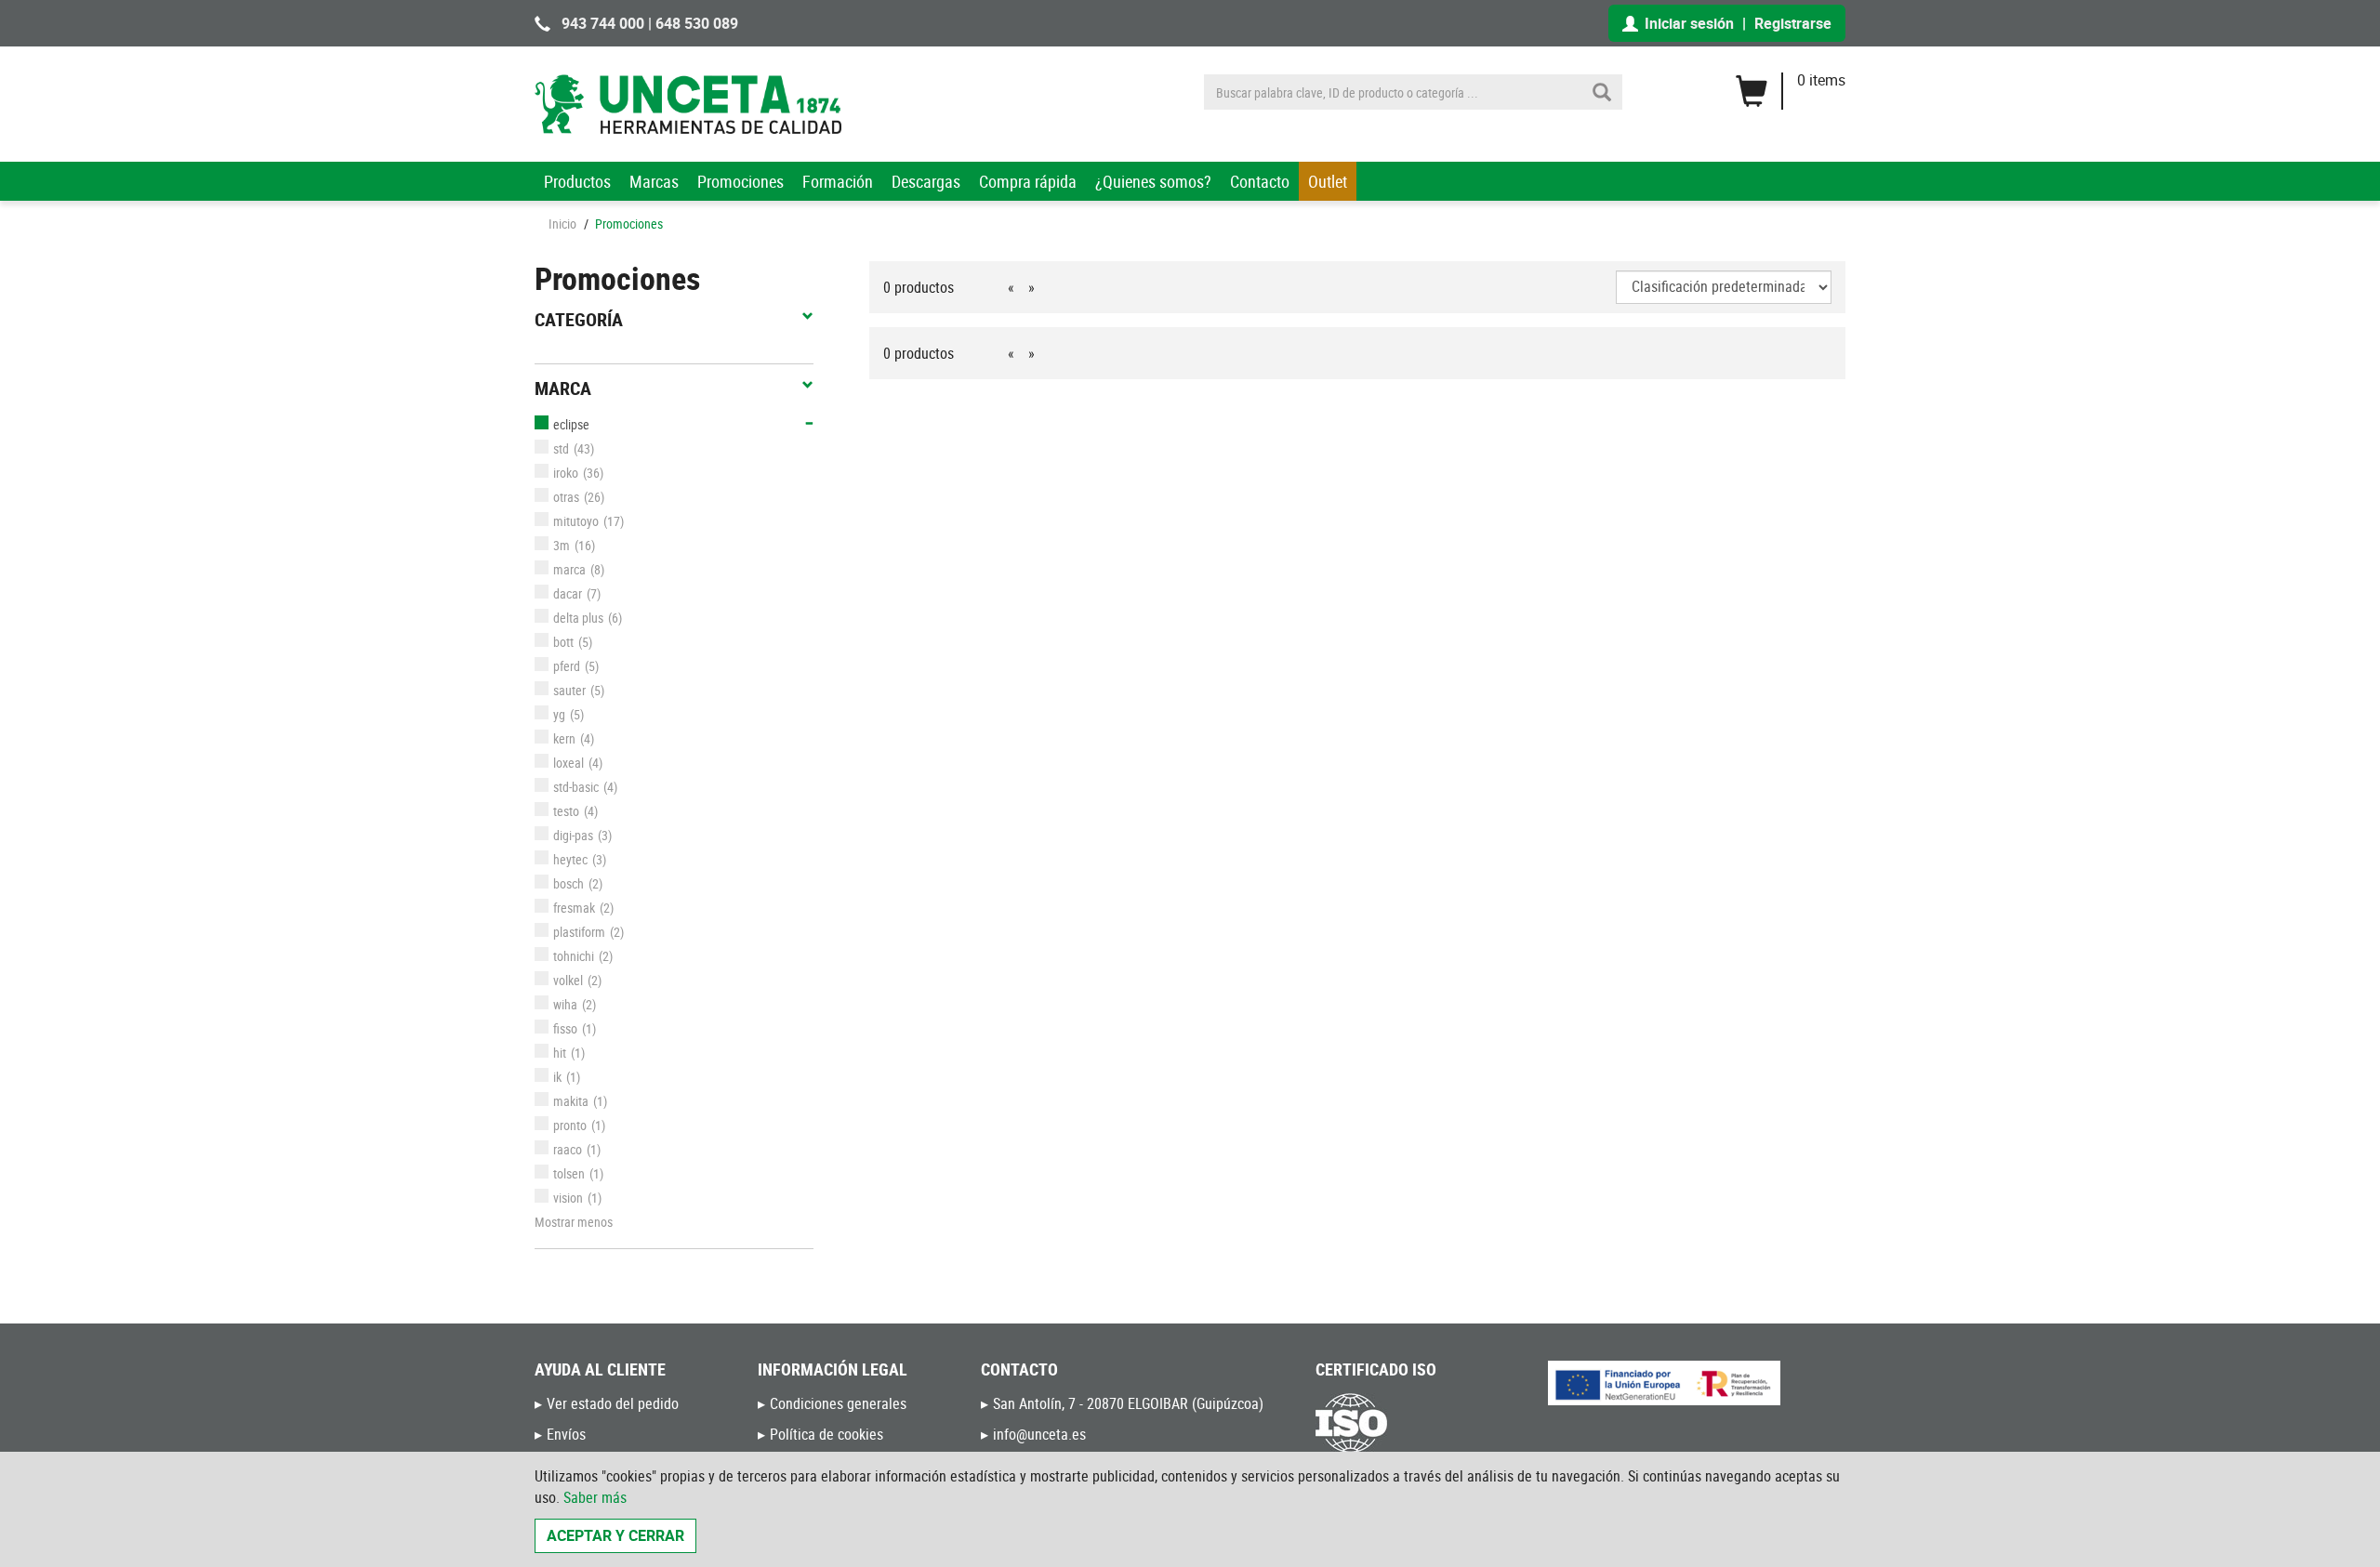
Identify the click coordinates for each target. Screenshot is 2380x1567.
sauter (569, 690)
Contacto (1260, 181)
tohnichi (574, 956)
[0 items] (1790, 85)
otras (566, 497)
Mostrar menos (574, 1222)
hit (560, 1053)
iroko (566, 473)
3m (562, 545)
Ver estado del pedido (613, 1403)
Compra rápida (1028, 181)
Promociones (740, 181)
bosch (569, 883)
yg (559, 714)
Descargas (926, 181)
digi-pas (573, 835)
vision (568, 1198)
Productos (577, 181)
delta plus (578, 618)
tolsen (569, 1173)
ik (557, 1077)
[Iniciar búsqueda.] (1602, 92)
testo (566, 811)
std (561, 448)
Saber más (595, 1497)
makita (571, 1101)
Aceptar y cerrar (615, 1535)
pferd (567, 666)
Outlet (1328, 181)
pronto (570, 1125)
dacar (568, 593)
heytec (570, 859)
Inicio (562, 224)
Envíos (566, 1434)
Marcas (654, 181)
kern (564, 738)
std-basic (576, 787)
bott (563, 642)
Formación (838, 181)
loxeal (569, 763)
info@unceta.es (1039, 1434)
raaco (568, 1149)
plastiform (579, 932)
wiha (565, 1004)
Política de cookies (826, 1434)
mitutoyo (576, 521)
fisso (565, 1028)
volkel (568, 980)
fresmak (574, 908)
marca (569, 569)
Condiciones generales (838, 1403)
